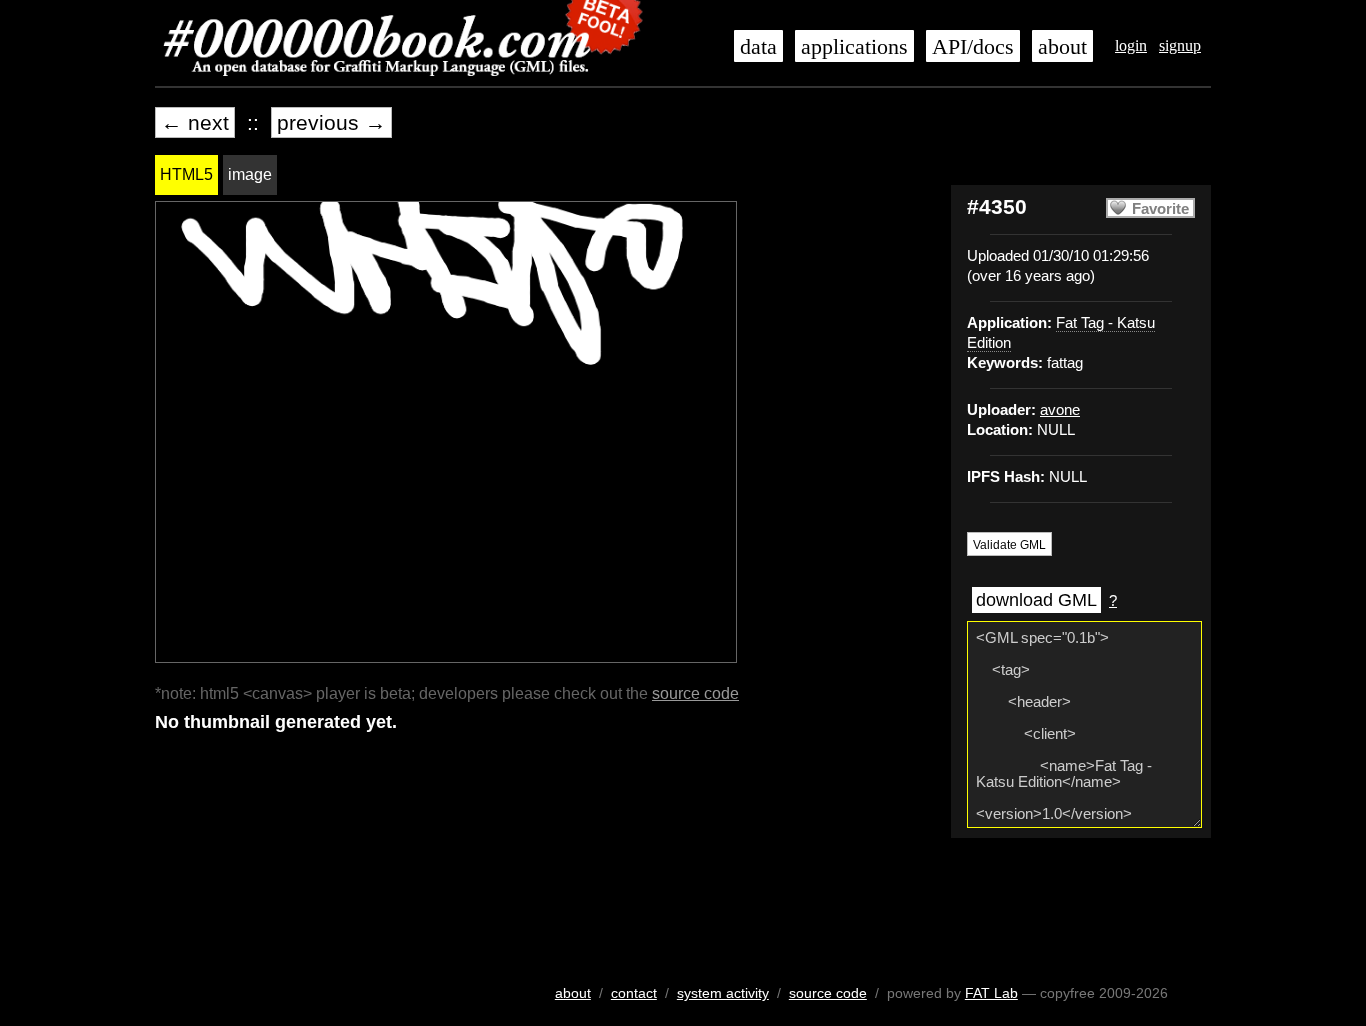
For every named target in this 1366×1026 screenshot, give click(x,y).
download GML (1036, 600)
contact (634, 993)
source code (695, 693)
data (758, 47)
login (1131, 45)
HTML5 (186, 174)
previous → (331, 122)
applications (854, 47)
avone (1060, 410)
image (250, 174)
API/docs (973, 47)
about (1062, 47)
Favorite (1160, 209)
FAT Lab (991, 993)
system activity (723, 993)
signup (1180, 45)
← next (195, 122)
